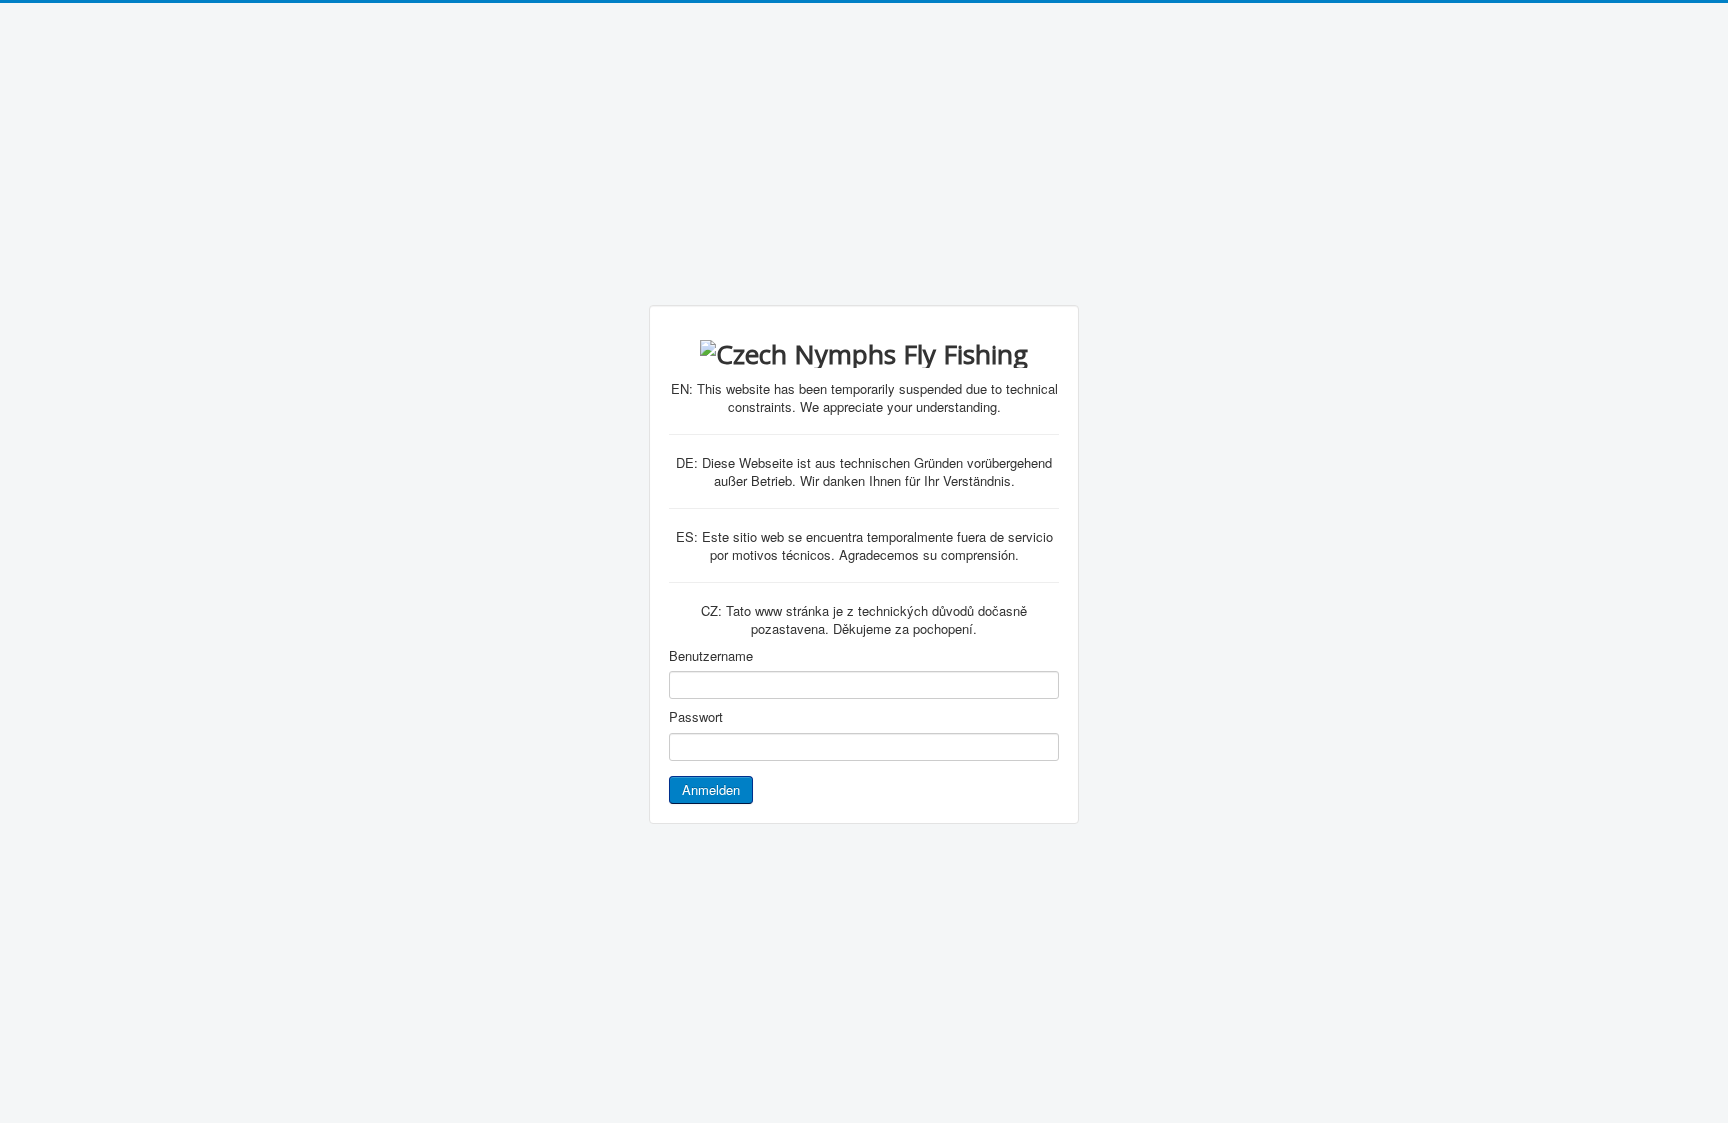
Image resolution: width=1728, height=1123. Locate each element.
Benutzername (711, 656)
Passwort (696, 717)
